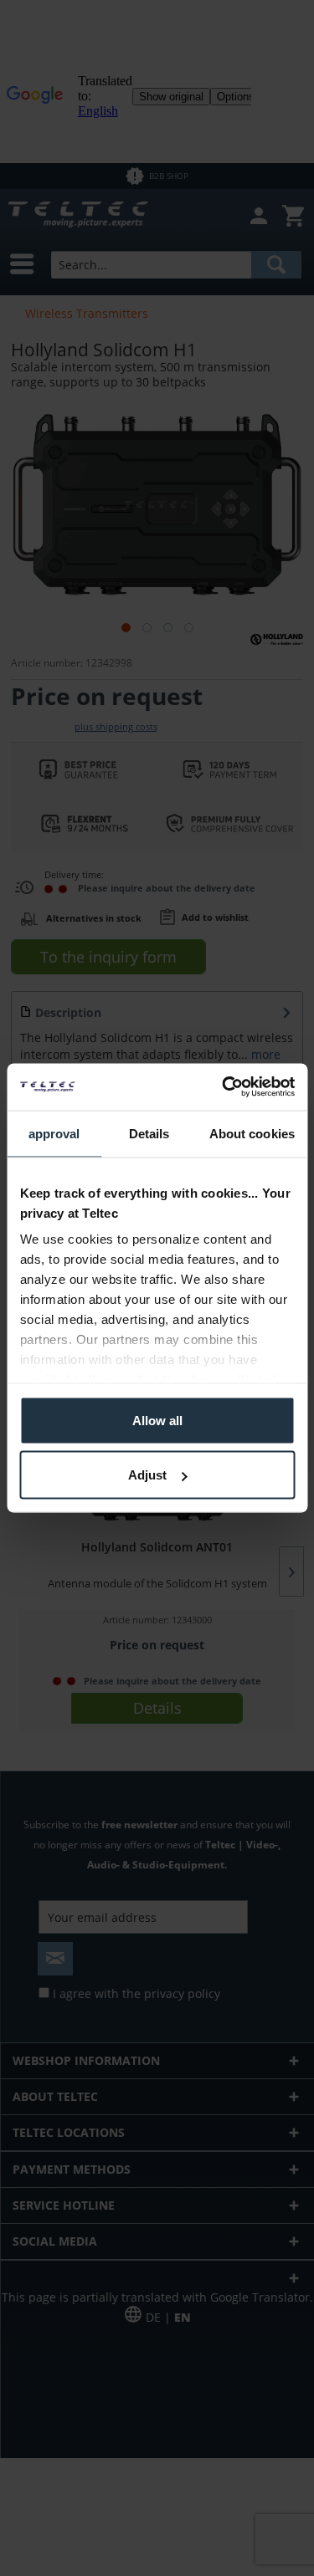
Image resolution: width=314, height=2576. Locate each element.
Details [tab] (149, 1133)
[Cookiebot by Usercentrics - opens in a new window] (224, 1087)
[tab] (54, 1134)
